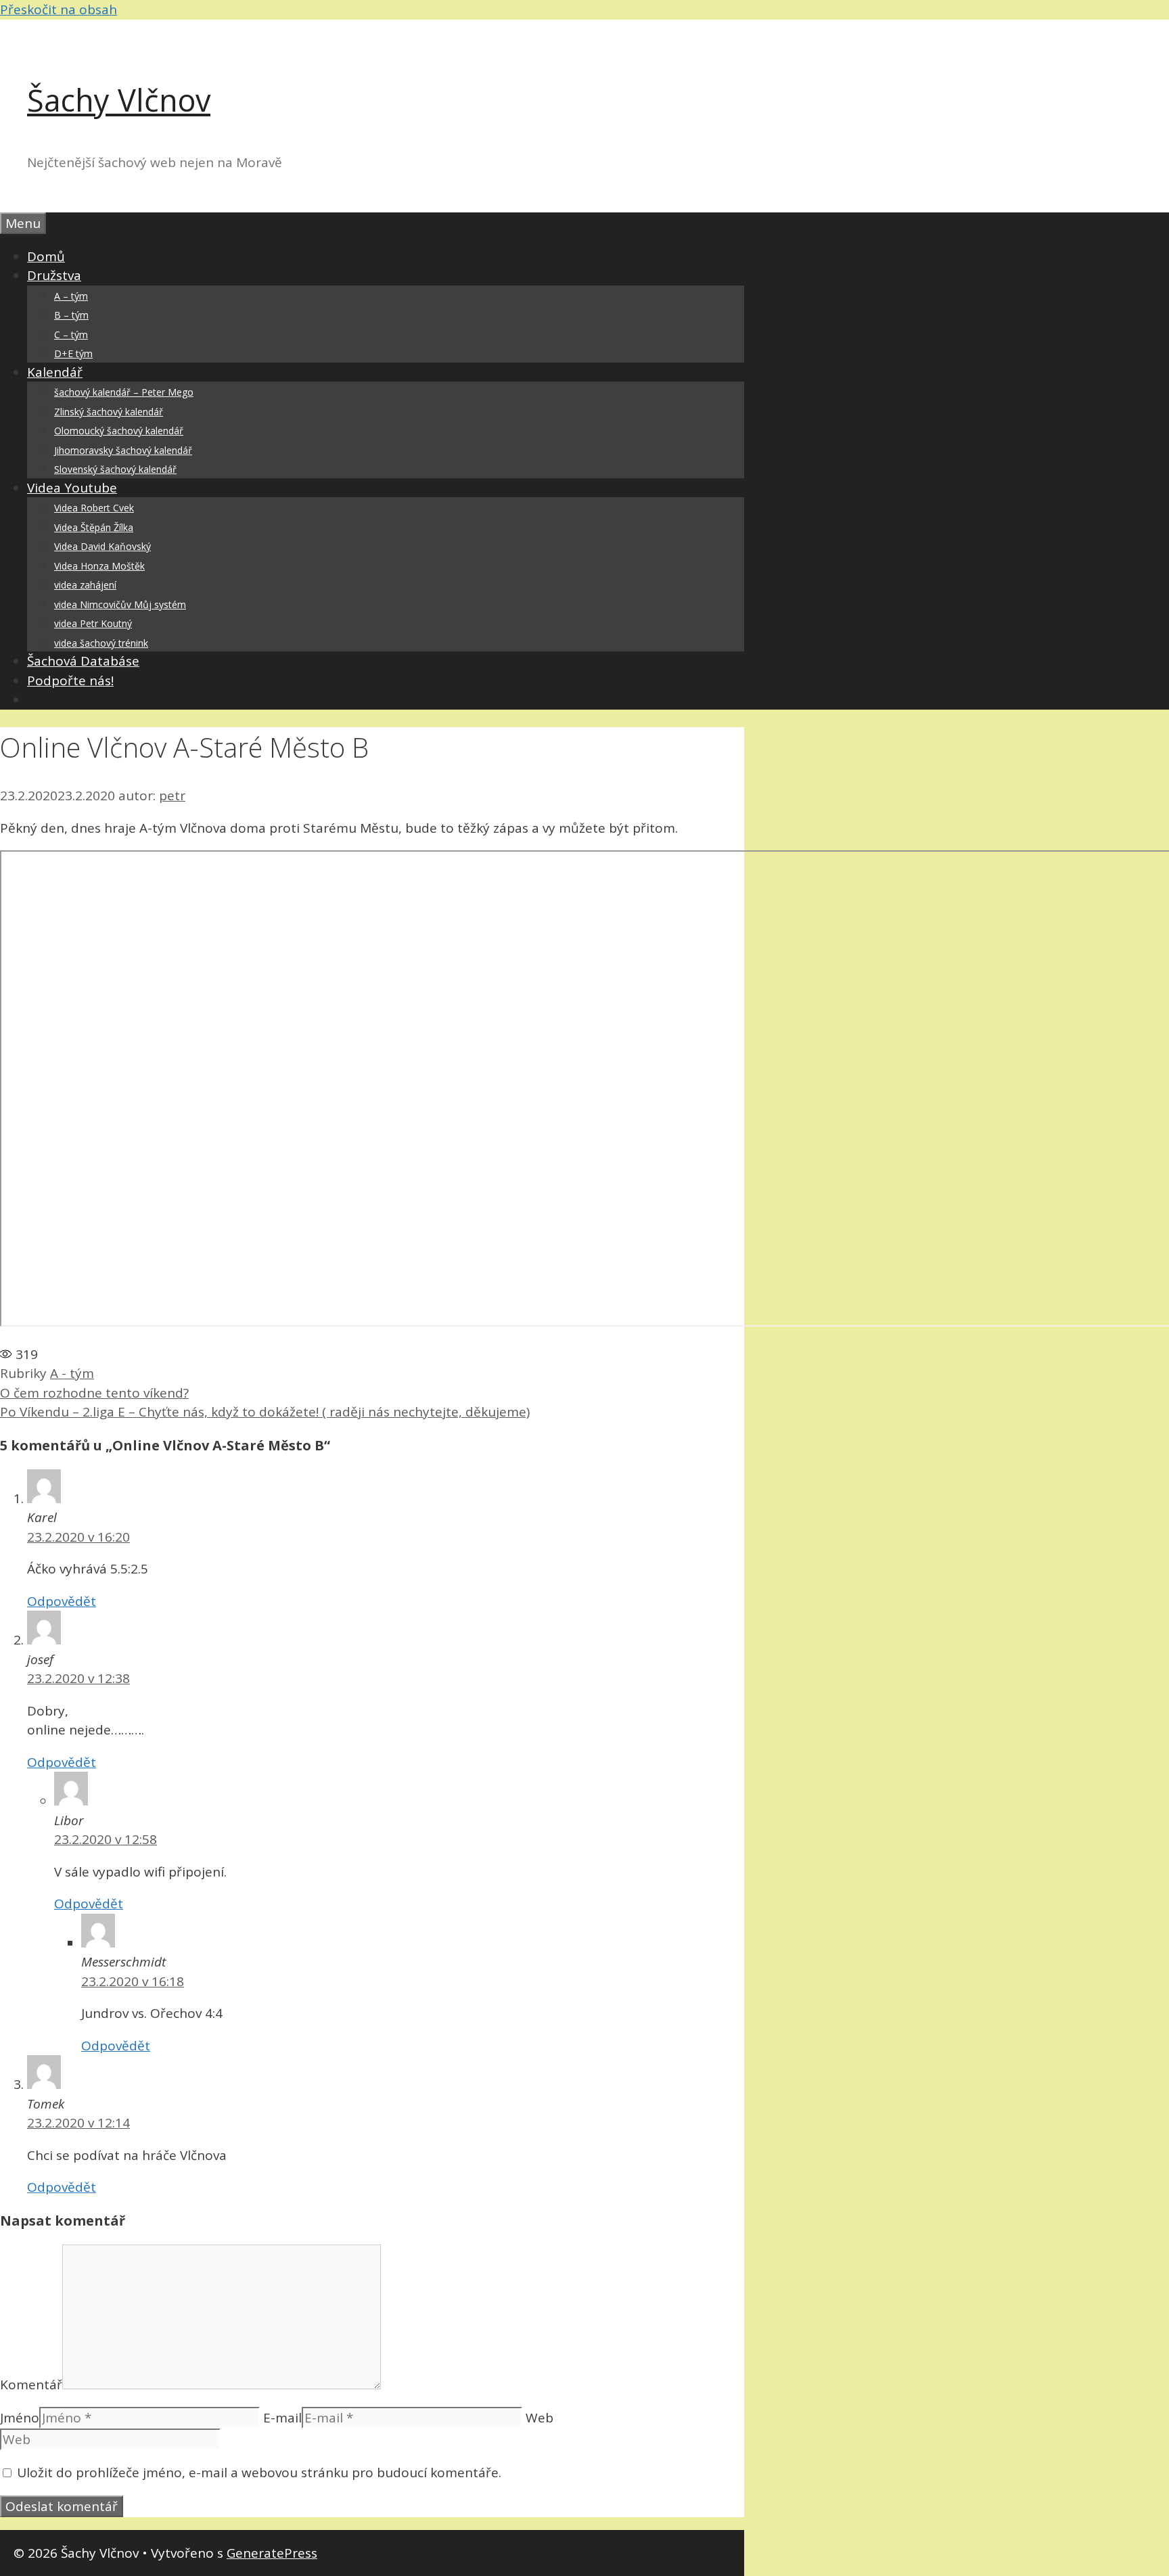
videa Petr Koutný (93, 623)
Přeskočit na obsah (59, 9)
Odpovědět (62, 1601)
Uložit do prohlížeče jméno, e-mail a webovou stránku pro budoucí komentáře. (259, 2472)
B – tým (71, 315)
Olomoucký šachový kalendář (119, 431)
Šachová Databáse (83, 661)
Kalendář (55, 372)
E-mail (282, 2418)
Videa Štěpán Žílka (94, 527)
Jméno (20, 2418)
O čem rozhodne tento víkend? (94, 1393)
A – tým (71, 296)
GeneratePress (272, 2553)
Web (540, 2418)
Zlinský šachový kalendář (109, 412)
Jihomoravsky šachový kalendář (123, 450)
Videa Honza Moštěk (99, 566)
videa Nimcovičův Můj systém (120, 604)
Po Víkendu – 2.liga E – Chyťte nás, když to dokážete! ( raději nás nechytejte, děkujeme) (265, 1412)
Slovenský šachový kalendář (115, 469)
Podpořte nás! (70, 681)
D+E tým (73, 353)
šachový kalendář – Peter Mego (124, 392)
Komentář (31, 2385)
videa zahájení (85, 585)
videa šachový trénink (101, 643)
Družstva (54, 275)
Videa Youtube (72, 488)
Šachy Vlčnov (119, 100)
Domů (46, 256)
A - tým (72, 1373)
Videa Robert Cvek (94, 508)
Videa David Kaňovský (102, 546)
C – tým (71, 335)
